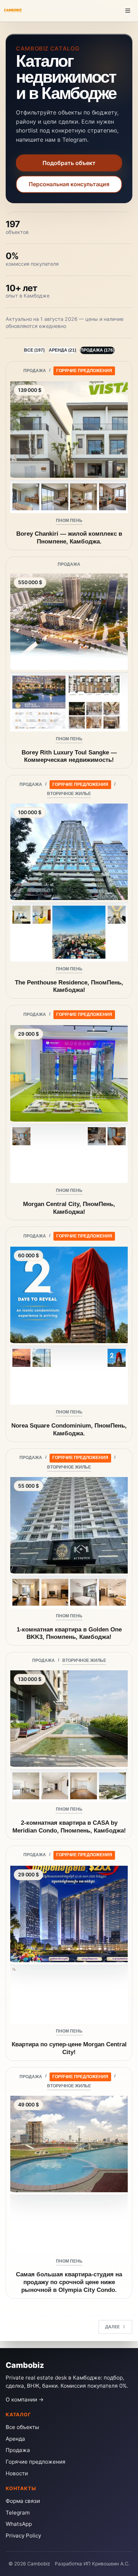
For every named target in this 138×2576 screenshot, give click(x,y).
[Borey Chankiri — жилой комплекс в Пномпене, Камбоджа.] (69, 429)
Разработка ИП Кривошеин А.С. (92, 2564)
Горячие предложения (84, 371)
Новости (17, 2473)
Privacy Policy (23, 2536)
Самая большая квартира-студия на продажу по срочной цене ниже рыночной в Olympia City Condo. (69, 2282)
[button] (26, 497)
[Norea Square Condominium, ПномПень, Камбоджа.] (69, 1294)
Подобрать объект (69, 163)
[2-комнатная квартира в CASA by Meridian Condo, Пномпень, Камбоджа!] (69, 1718)
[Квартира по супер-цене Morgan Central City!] (69, 1913)
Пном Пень (69, 521)
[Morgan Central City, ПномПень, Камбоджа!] (69, 1072)
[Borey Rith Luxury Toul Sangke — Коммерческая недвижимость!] (69, 621)
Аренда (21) (62, 350)
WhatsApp (19, 2524)
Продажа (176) (97, 350)
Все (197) (34, 350)
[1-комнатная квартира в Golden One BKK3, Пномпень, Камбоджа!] (69, 1524)
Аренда (15, 2439)
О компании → (25, 2399)
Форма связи (23, 2501)
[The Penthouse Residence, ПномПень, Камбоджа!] (69, 851)
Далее (112, 2327)
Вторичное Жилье (69, 794)
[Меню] (128, 11)
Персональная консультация (69, 184)
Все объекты (22, 2427)
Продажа (35, 371)
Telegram (18, 2513)
